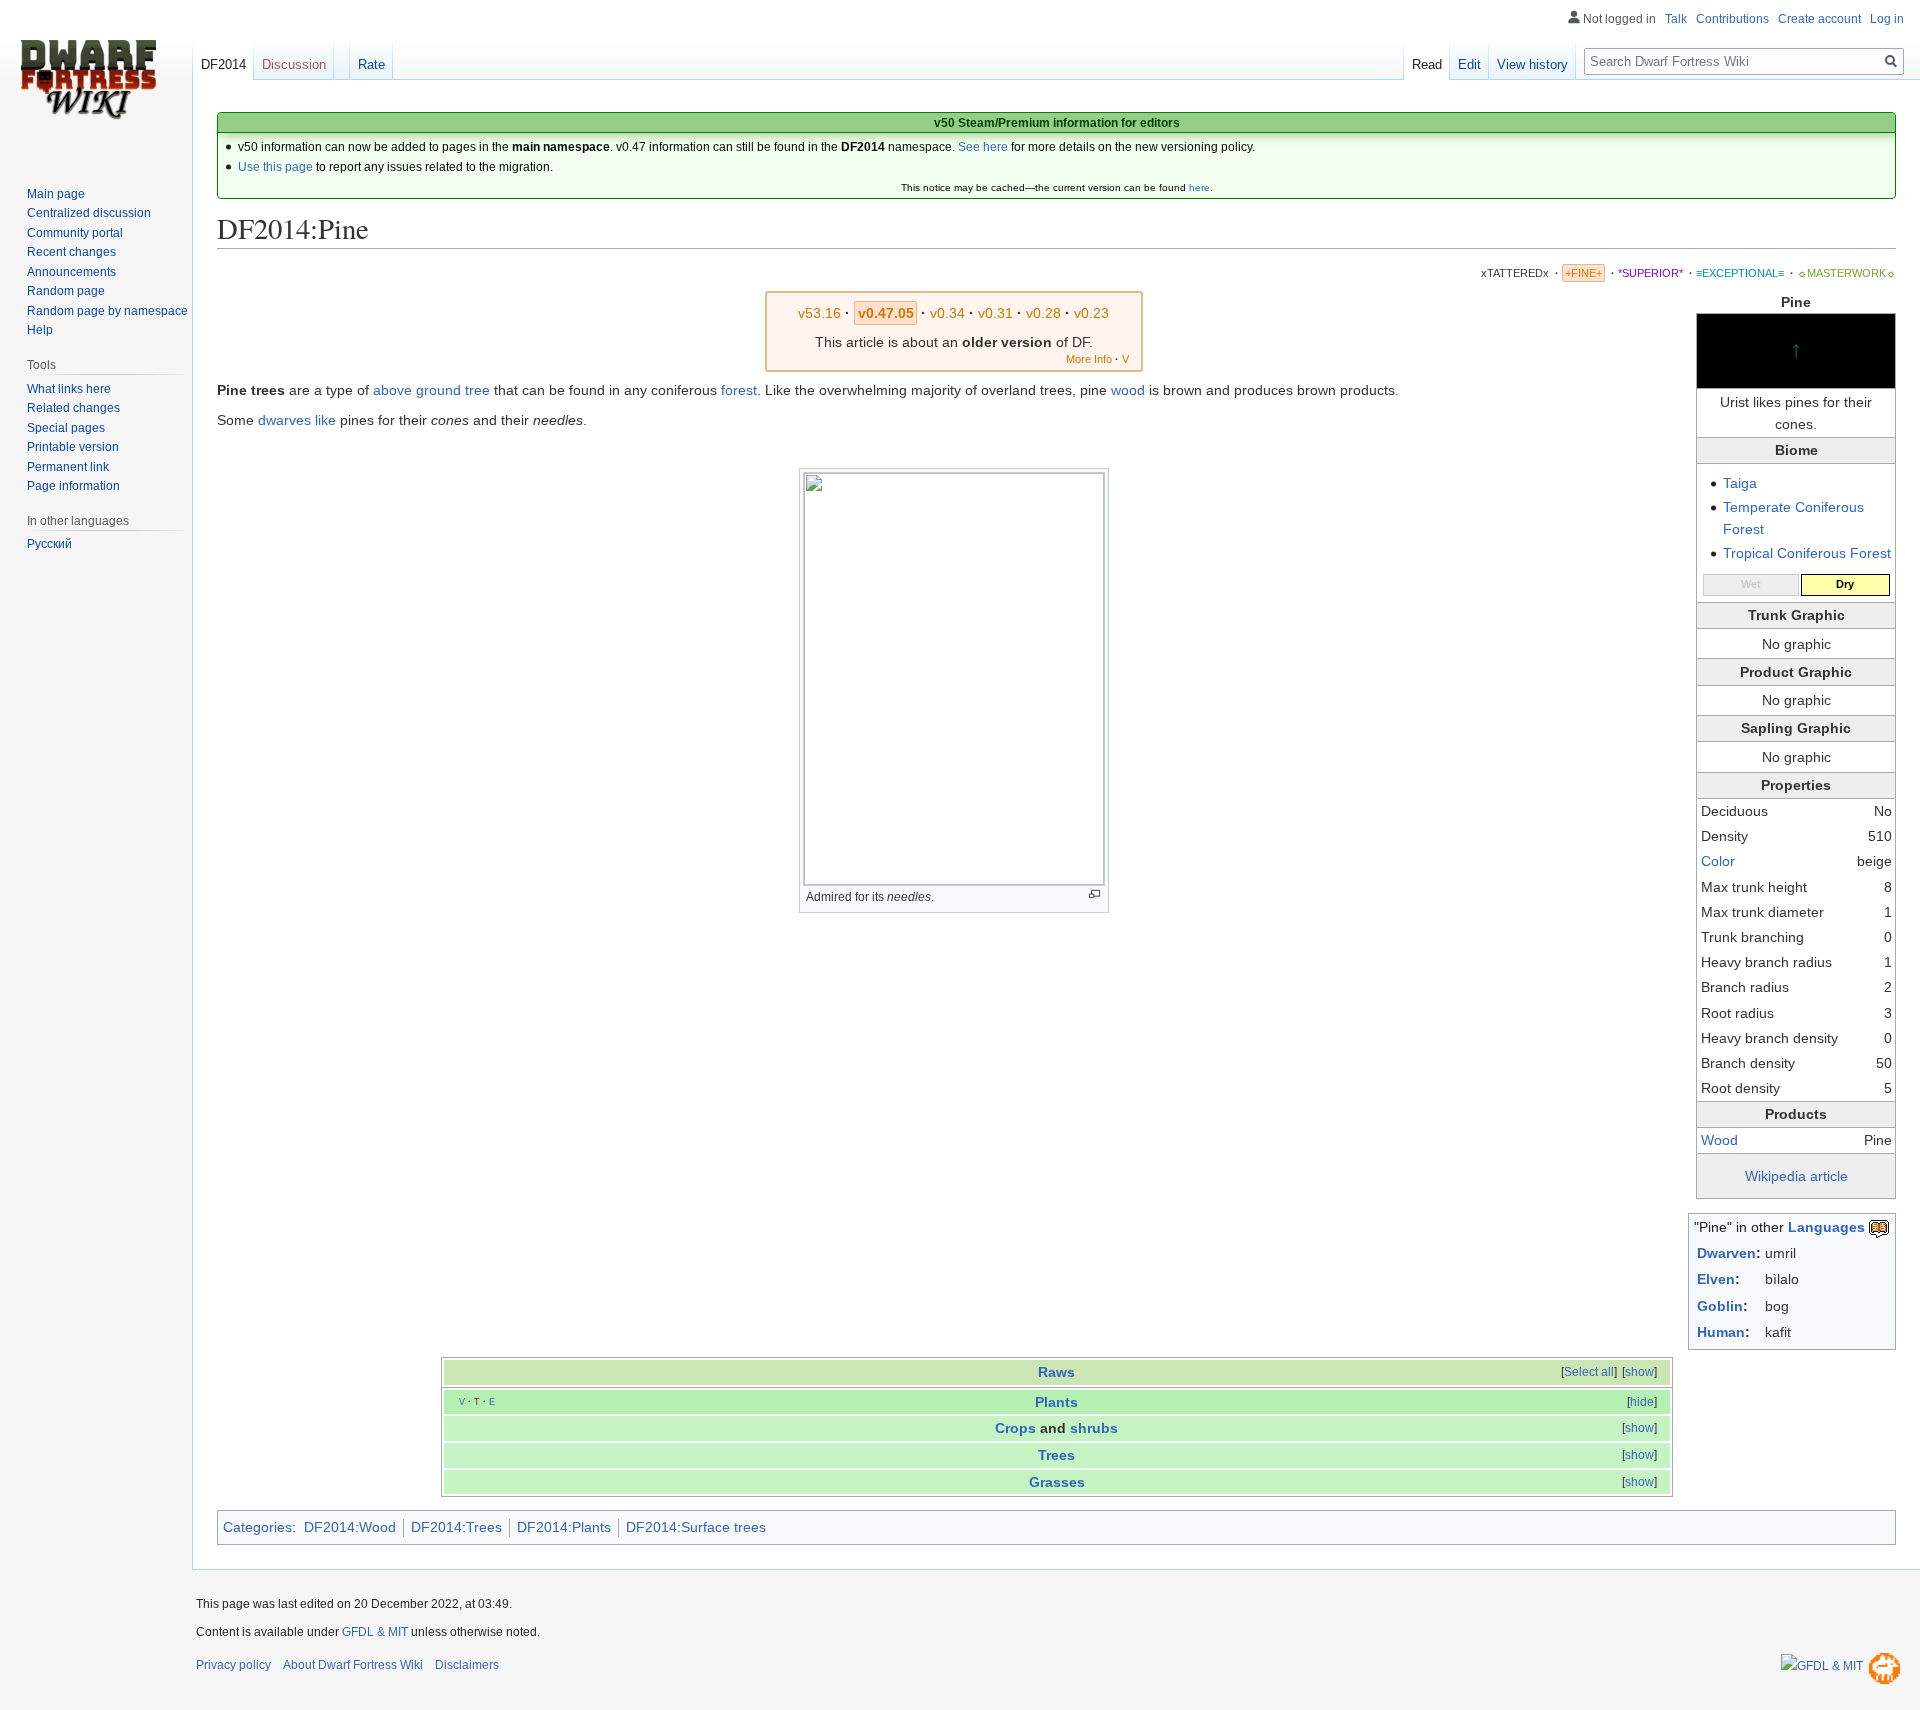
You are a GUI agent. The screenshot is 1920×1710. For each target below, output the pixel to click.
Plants (1056, 1402)
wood (1128, 390)
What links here (69, 389)
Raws (1056, 1372)
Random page (66, 291)
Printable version (73, 447)
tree (477, 390)
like (325, 420)
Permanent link (68, 467)
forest (739, 390)
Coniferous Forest (1834, 553)
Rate (371, 64)
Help (40, 330)
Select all (1589, 1372)
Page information (73, 486)
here (1199, 187)
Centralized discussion (89, 213)
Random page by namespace (107, 311)
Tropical (1748, 553)
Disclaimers (467, 1665)
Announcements (71, 272)
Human (1721, 1332)
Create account (1819, 19)
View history (1532, 64)
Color (1718, 861)
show (1639, 1372)
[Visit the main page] (88, 80)
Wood (1719, 1140)
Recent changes (71, 252)
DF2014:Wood (350, 1527)
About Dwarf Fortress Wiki (353, 1665)
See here (983, 147)
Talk (1676, 19)
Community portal (75, 233)
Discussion (294, 64)
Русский (49, 544)
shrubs (1094, 1428)
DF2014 (223, 64)
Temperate (1757, 507)
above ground (417, 390)
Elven (1716, 1279)
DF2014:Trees (456, 1527)
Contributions (1732, 19)
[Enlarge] (1094, 894)
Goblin (1720, 1306)
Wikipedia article (1796, 1176)
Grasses (1057, 1482)
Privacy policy (233, 1665)
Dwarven (1726, 1253)
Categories (257, 1527)
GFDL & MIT (375, 1632)
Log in (1887, 19)
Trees (1056, 1455)
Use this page (275, 167)
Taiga (1740, 483)
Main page (56, 194)
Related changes (73, 408)
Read (1427, 64)
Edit (1469, 64)
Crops (1015, 1428)
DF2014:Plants (564, 1527)
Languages (1826, 1227)
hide (1642, 1402)
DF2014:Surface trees (696, 1527)
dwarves (284, 420)
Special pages (66, 428)
